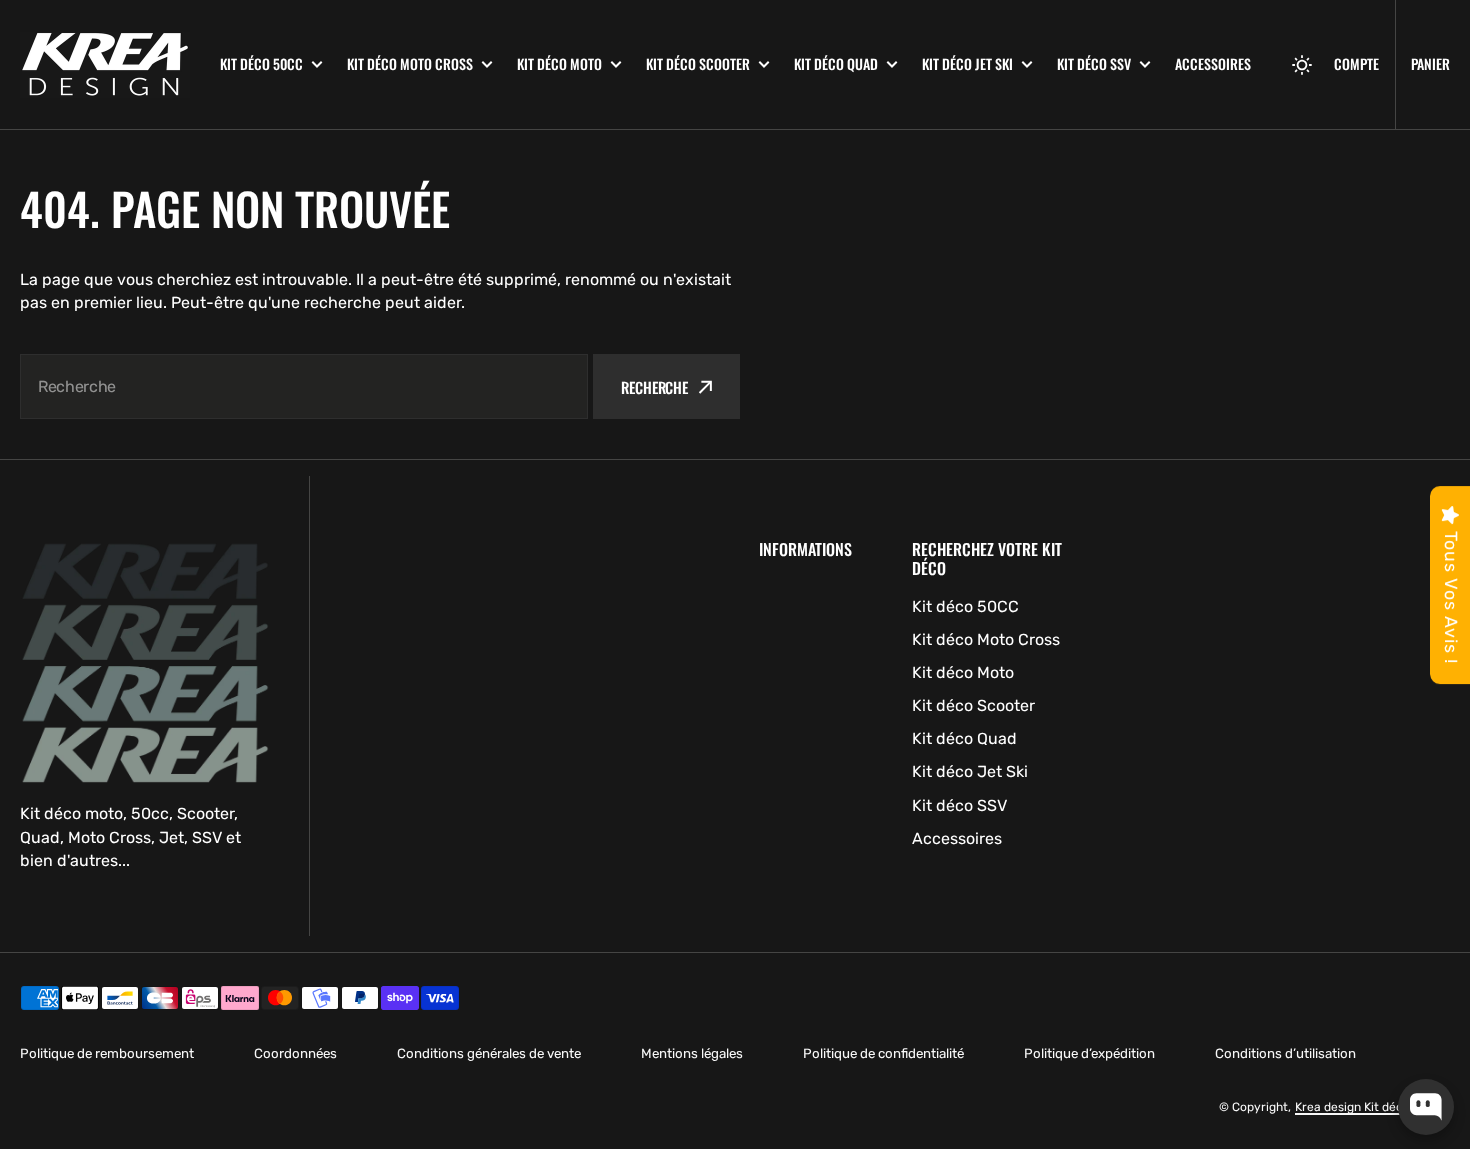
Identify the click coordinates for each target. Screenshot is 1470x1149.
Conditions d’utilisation (1285, 1053)
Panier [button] (1430, 63)
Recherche (654, 387)
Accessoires (1213, 63)
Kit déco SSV (1094, 64)
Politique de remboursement (107, 1053)
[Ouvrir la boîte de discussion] (1426, 1107)
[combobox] (304, 386)
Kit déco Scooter (698, 64)
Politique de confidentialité (883, 1053)
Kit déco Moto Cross (410, 64)
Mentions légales (692, 1053)
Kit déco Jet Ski (967, 64)
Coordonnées (295, 1053)
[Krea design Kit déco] (105, 65)
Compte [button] (1356, 64)
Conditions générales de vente (489, 1053)
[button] (1302, 65)
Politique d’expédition (1089, 1053)
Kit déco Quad (836, 64)
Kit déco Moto (559, 64)
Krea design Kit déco (1352, 1107)
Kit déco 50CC (261, 64)
